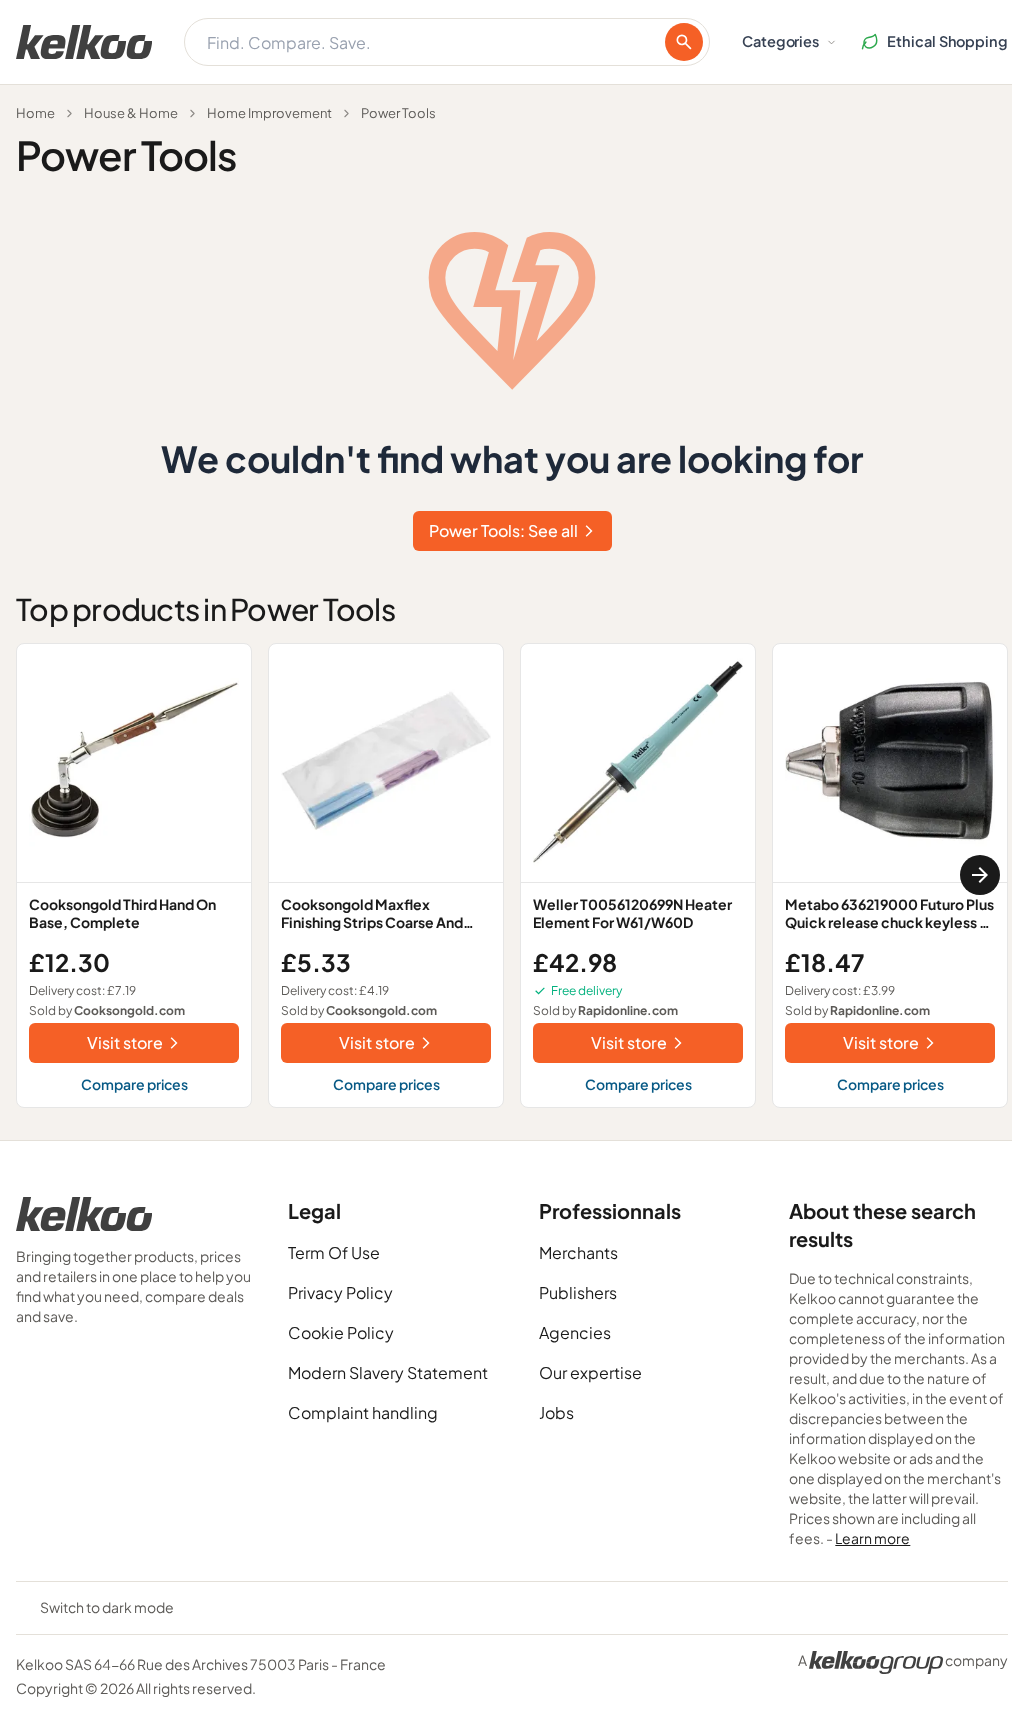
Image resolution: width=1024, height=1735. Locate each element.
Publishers (578, 1292)
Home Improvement (269, 113)
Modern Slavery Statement (388, 1372)
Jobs (556, 1412)
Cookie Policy (341, 1332)
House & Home (131, 113)
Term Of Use (334, 1252)
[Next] (980, 875)
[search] (684, 42)
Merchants (578, 1252)
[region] (512, 875)
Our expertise (590, 1372)
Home (35, 113)
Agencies (575, 1332)
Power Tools (398, 113)
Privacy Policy (340, 1292)
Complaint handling (363, 1412)
